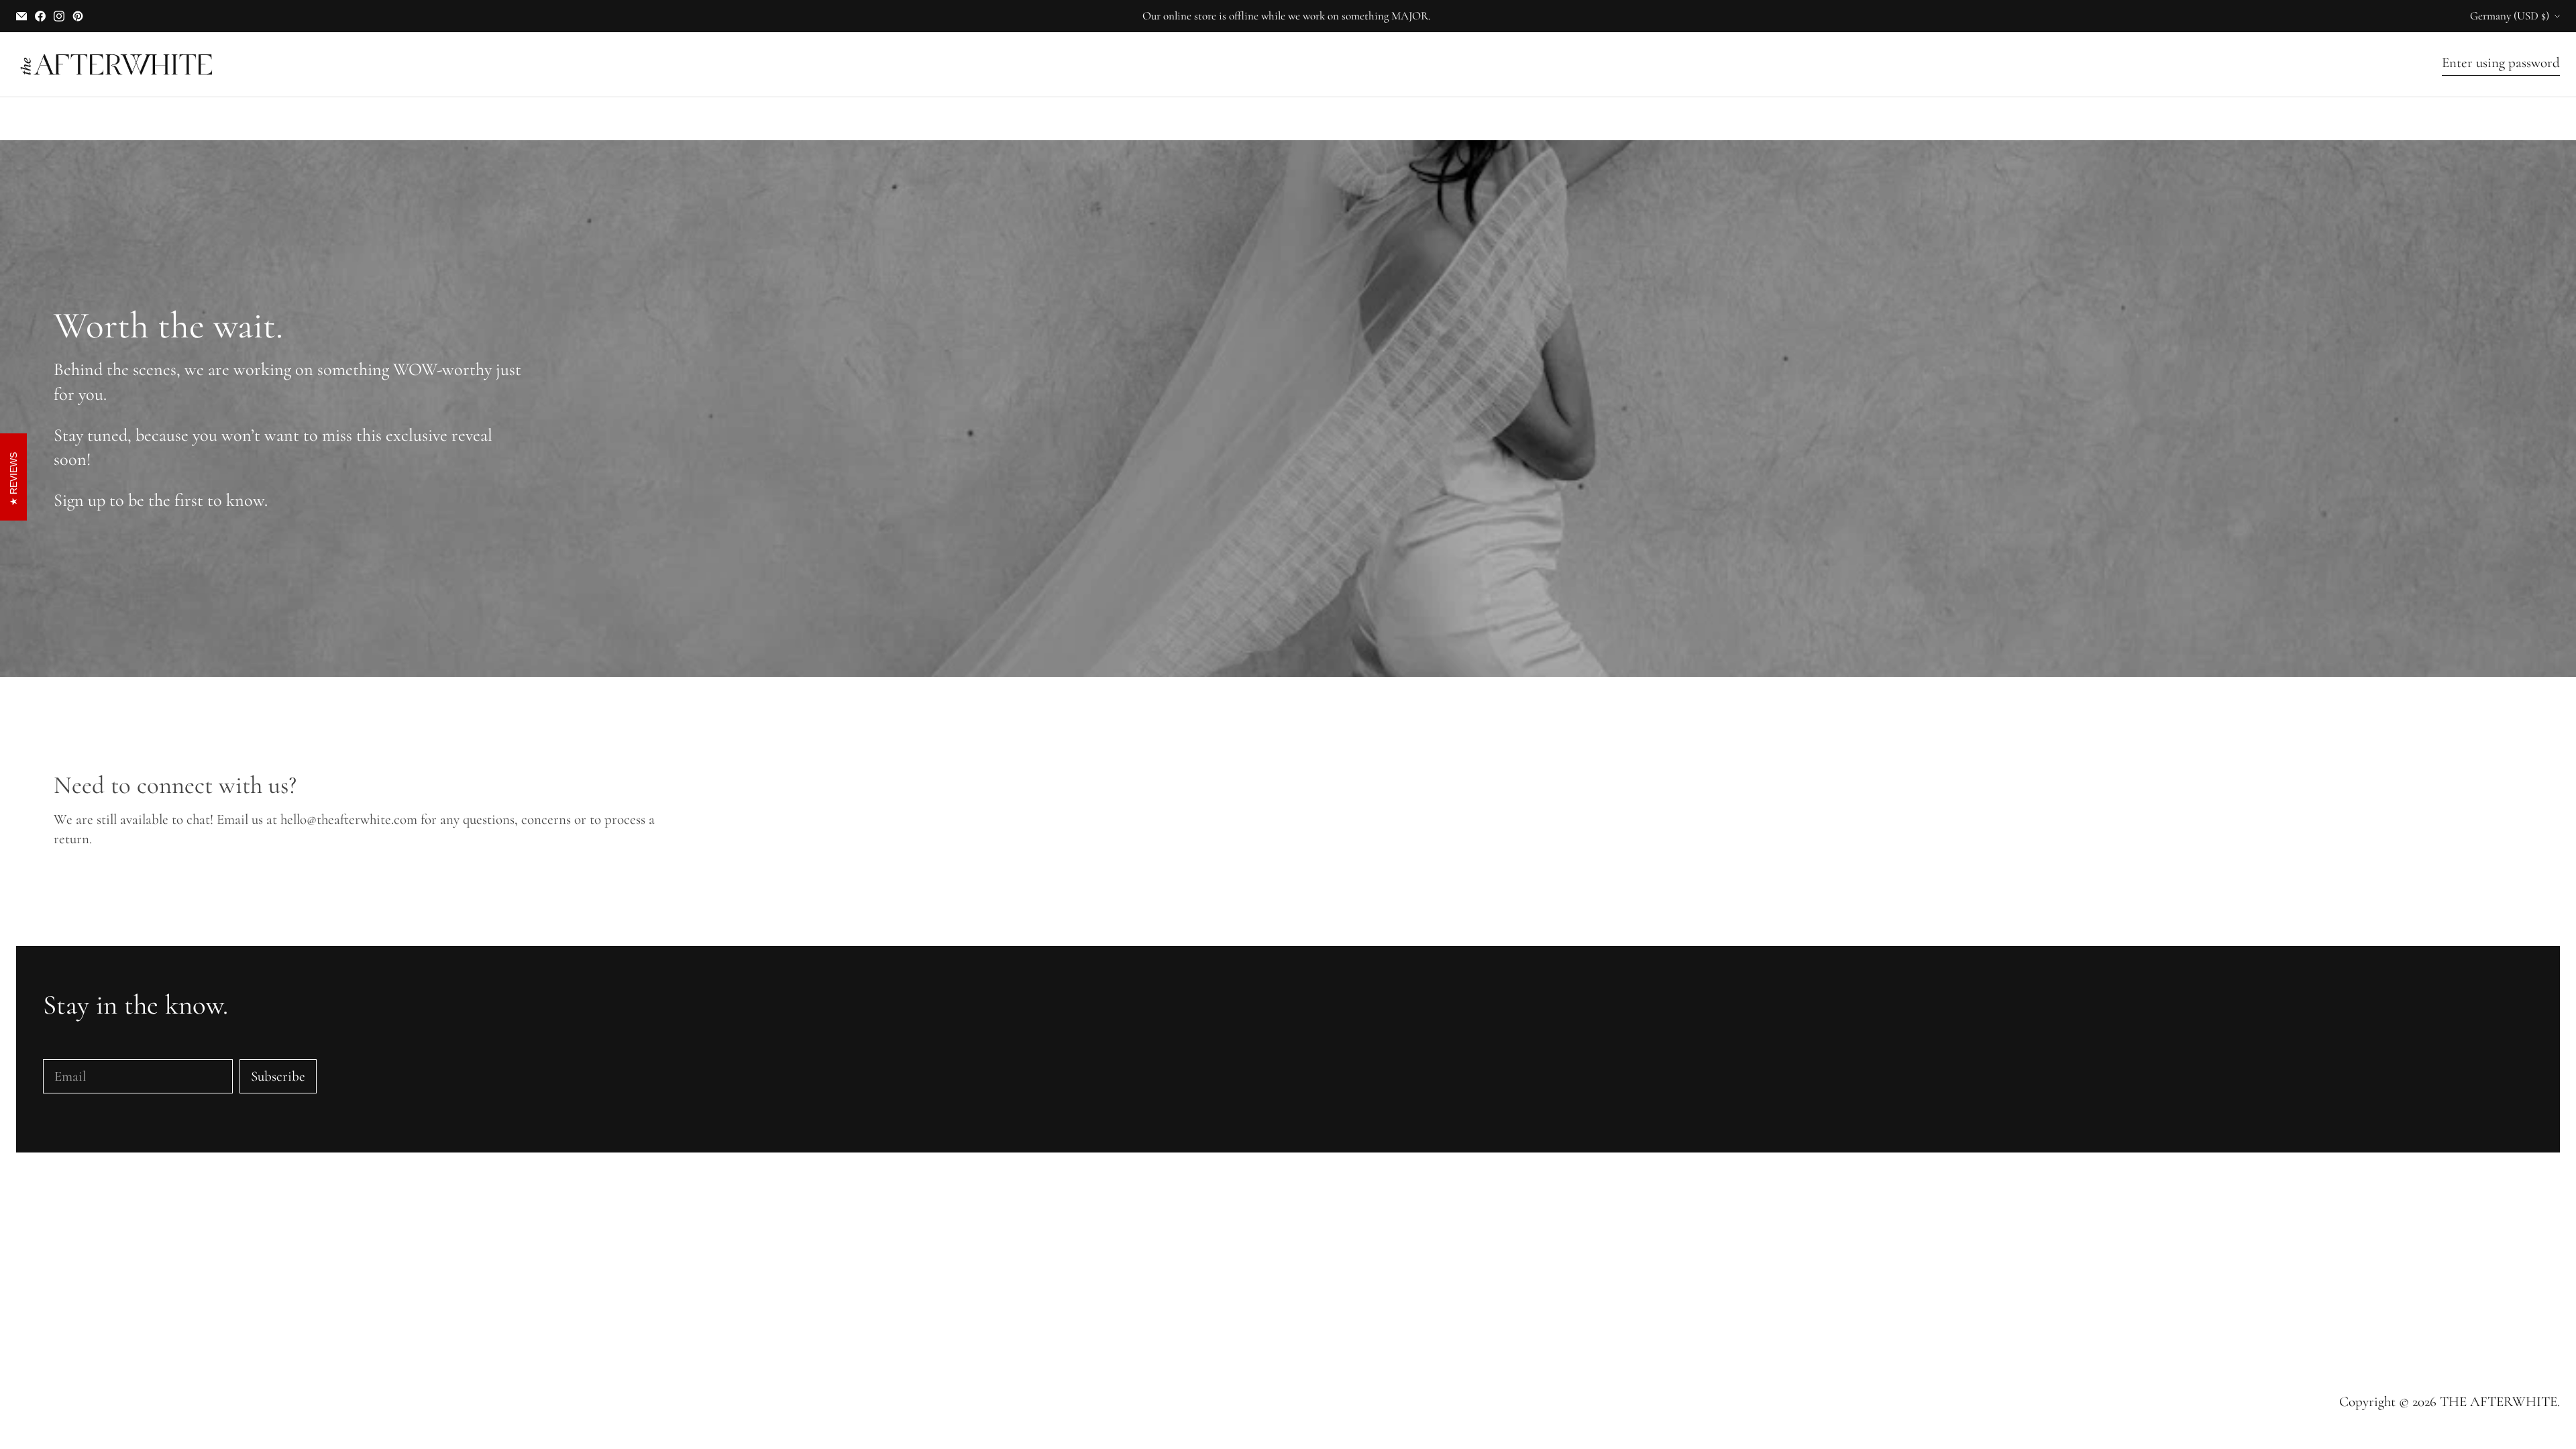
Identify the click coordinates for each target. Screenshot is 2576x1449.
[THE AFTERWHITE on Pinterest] (78, 16)
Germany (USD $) (2510, 16)
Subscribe (278, 1076)
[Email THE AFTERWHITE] (21, 16)
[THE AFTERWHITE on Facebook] (40, 16)
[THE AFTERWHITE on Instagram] (59, 16)
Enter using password (2501, 63)
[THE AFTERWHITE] (117, 64)
